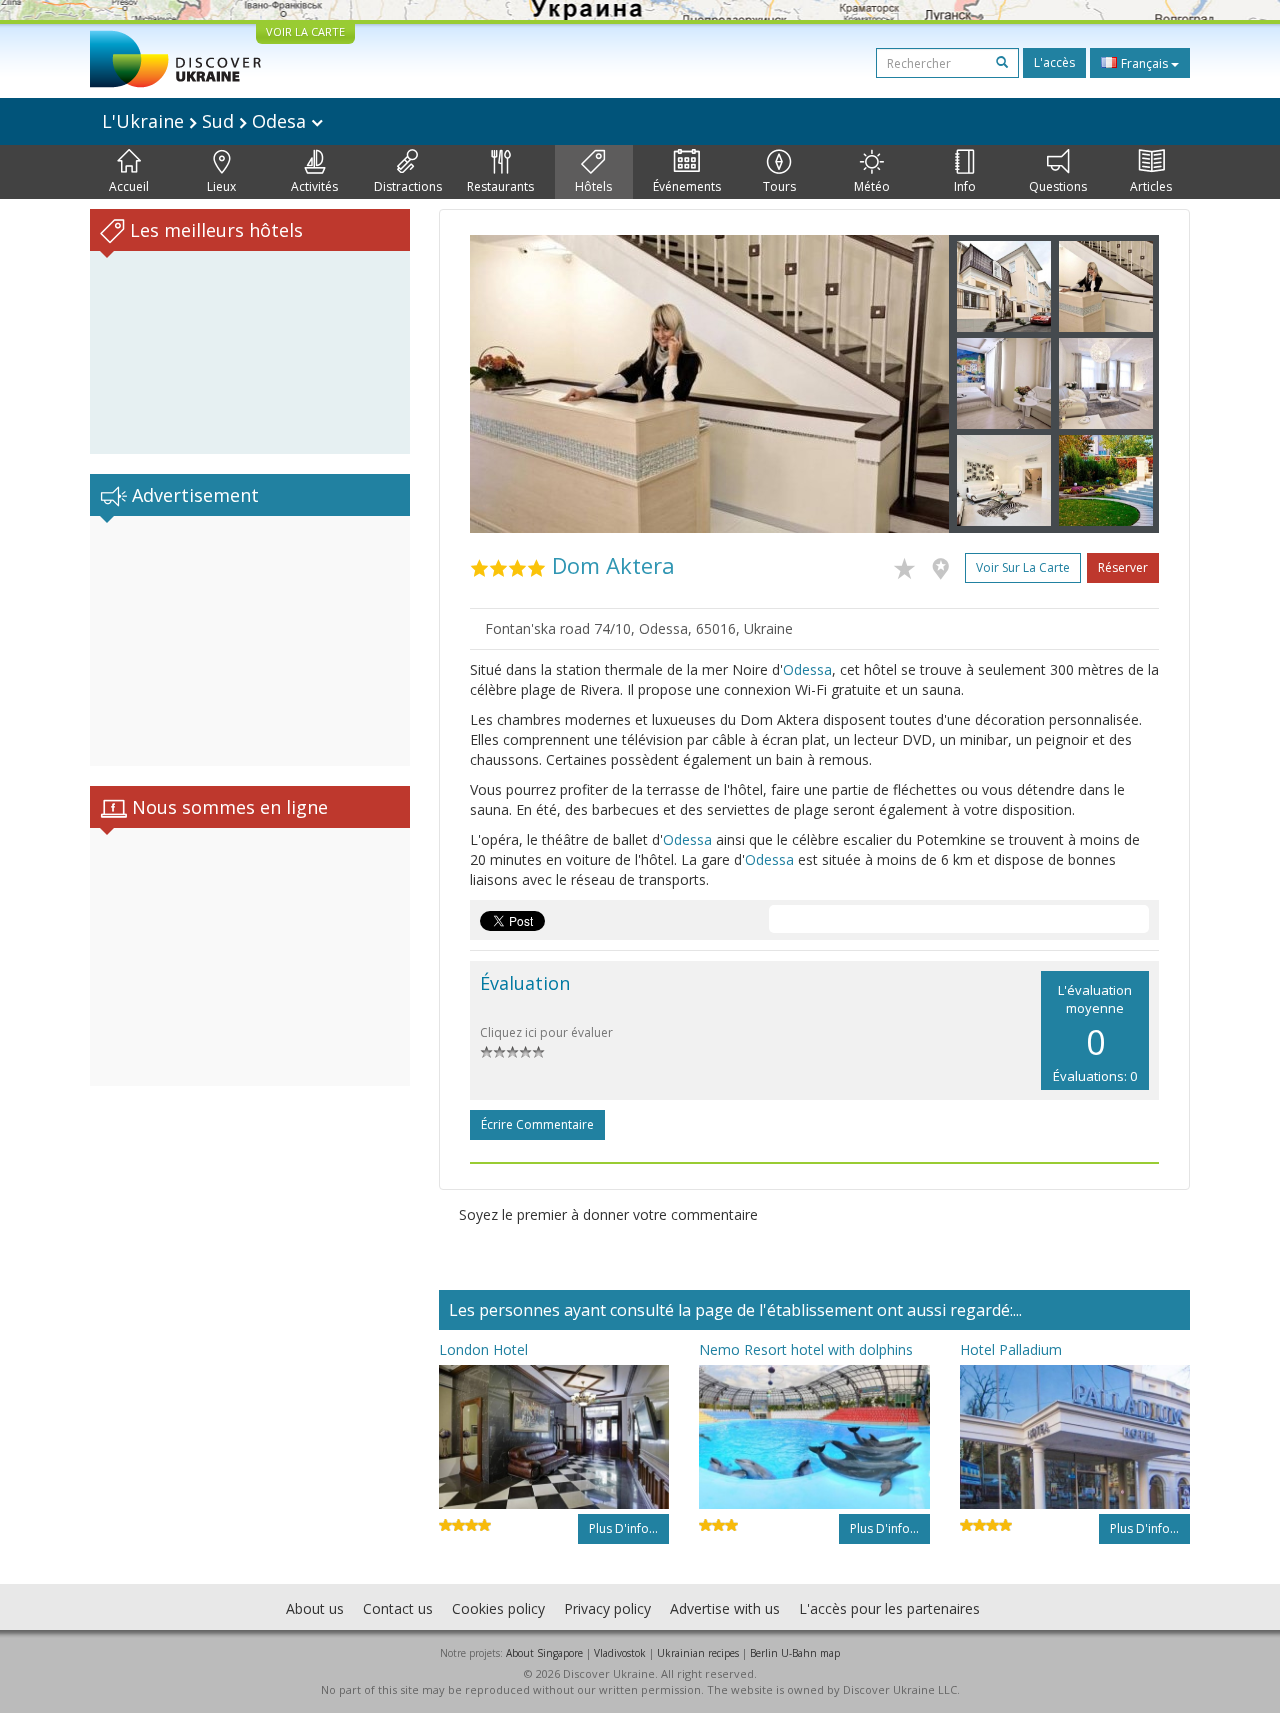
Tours (779, 186)
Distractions (408, 186)
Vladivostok (620, 1653)
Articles (1151, 186)
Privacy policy (607, 1608)
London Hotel (483, 1349)
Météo (872, 186)
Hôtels (593, 186)
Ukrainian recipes (698, 1653)
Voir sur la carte (1023, 567)
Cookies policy (498, 1608)
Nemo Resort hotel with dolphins (806, 1349)
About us (315, 1608)
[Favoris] (909, 565)
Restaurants (500, 186)
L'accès (1054, 62)
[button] (506, 384)
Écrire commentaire (537, 1124)
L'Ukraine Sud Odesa (206, 121)
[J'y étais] (945, 565)
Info (965, 186)
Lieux (221, 186)
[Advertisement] (250, 641)
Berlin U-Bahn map (795, 1653)
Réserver (1123, 567)
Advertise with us (725, 1608)
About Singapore (544, 1653)
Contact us (398, 1608)
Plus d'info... (623, 1528)
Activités (314, 186)
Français (1144, 63)
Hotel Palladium (1011, 1349)
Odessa (807, 669)
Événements (687, 186)
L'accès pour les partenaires (889, 1608)
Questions (1058, 186)
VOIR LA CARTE (305, 31)
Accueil (129, 186)
